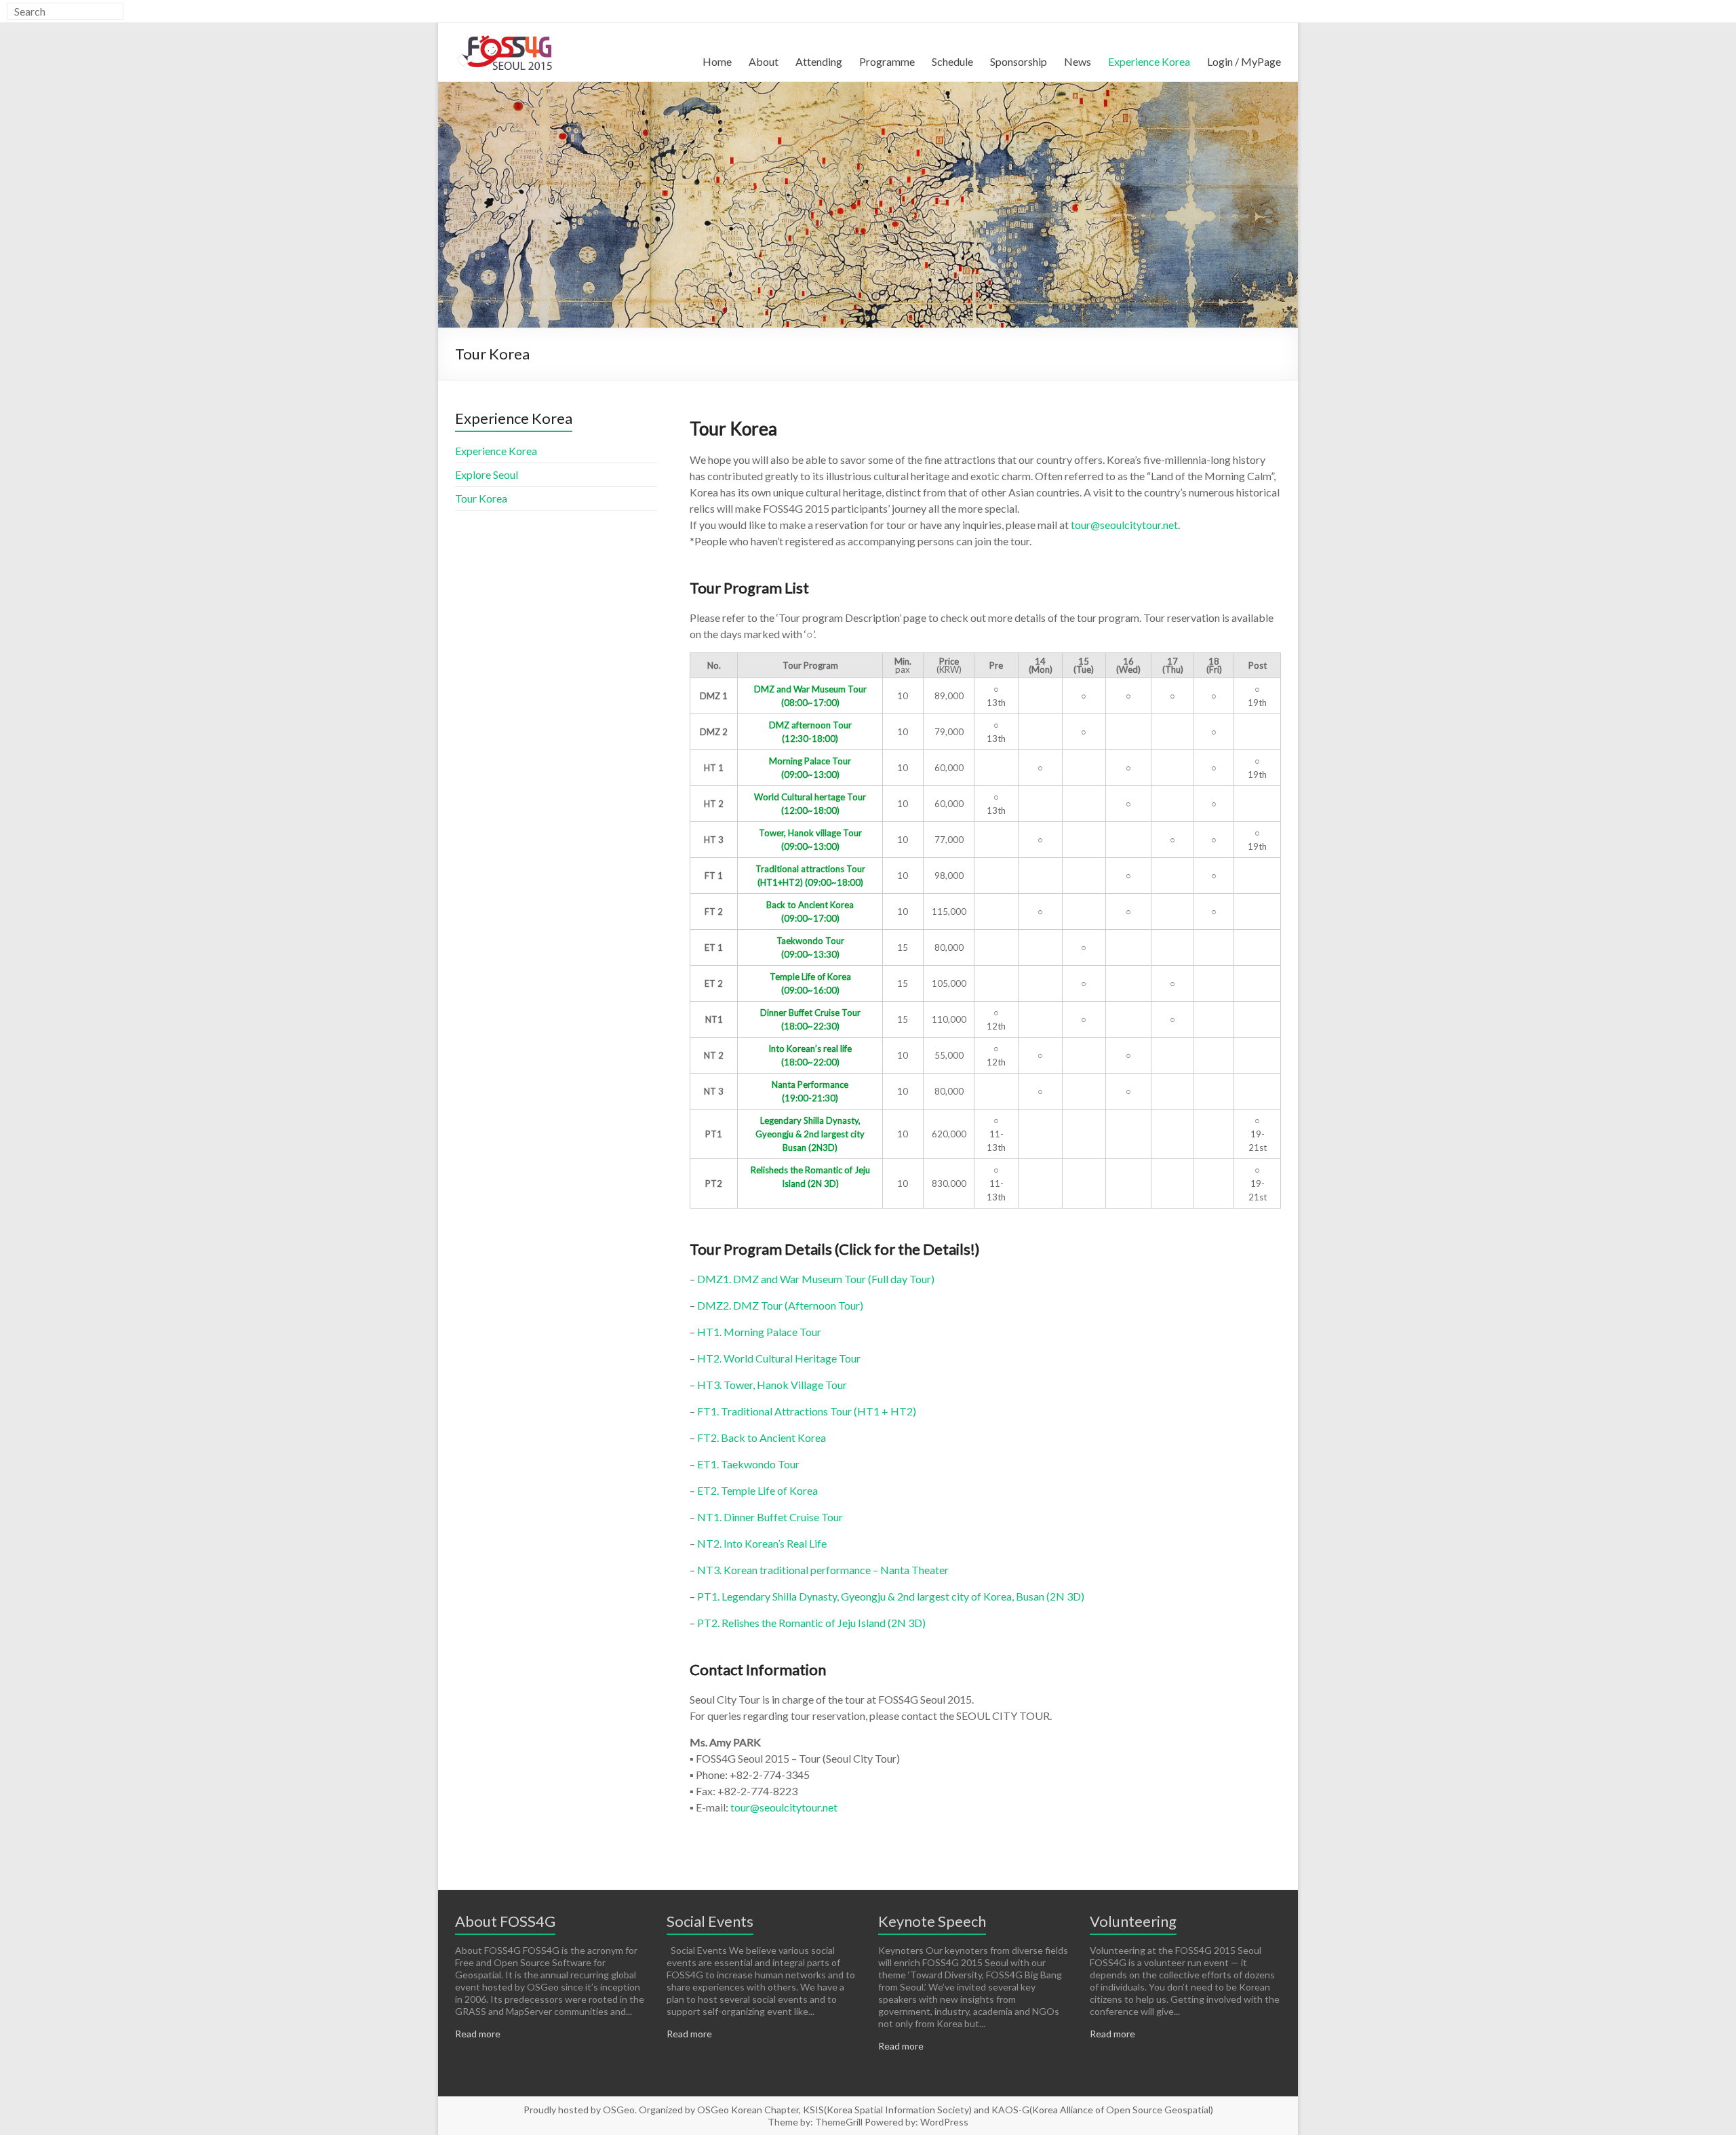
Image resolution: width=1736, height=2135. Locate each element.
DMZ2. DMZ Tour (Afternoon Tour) (780, 1305)
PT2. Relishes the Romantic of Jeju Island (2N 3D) (811, 1623)
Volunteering (1133, 1921)
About (764, 61)
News (1078, 61)
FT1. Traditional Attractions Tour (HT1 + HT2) (807, 1411)
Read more (478, 2034)
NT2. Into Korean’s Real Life (762, 1543)
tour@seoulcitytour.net (1124, 525)
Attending (819, 61)
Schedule (952, 61)
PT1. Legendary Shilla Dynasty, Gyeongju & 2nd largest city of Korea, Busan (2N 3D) (891, 1596)
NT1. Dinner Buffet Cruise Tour (770, 1517)
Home (717, 61)
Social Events (710, 1921)
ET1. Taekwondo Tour (748, 1464)
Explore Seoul (487, 474)
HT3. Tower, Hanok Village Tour (772, 1385)
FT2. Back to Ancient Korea (762, 1437)
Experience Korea (1149, 61)
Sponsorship (1019, 61)
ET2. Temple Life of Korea (757, 1490)
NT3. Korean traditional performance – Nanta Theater (823, 1570)
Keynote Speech (932, 1921)
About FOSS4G (505, 1921)
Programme (887, 61)
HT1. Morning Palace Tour (759, 1332)
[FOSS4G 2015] (506, 34)
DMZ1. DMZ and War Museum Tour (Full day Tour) (816, 1279)
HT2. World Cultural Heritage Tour (779, 1358)
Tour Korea (481, 498)
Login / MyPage (1244, 61)
